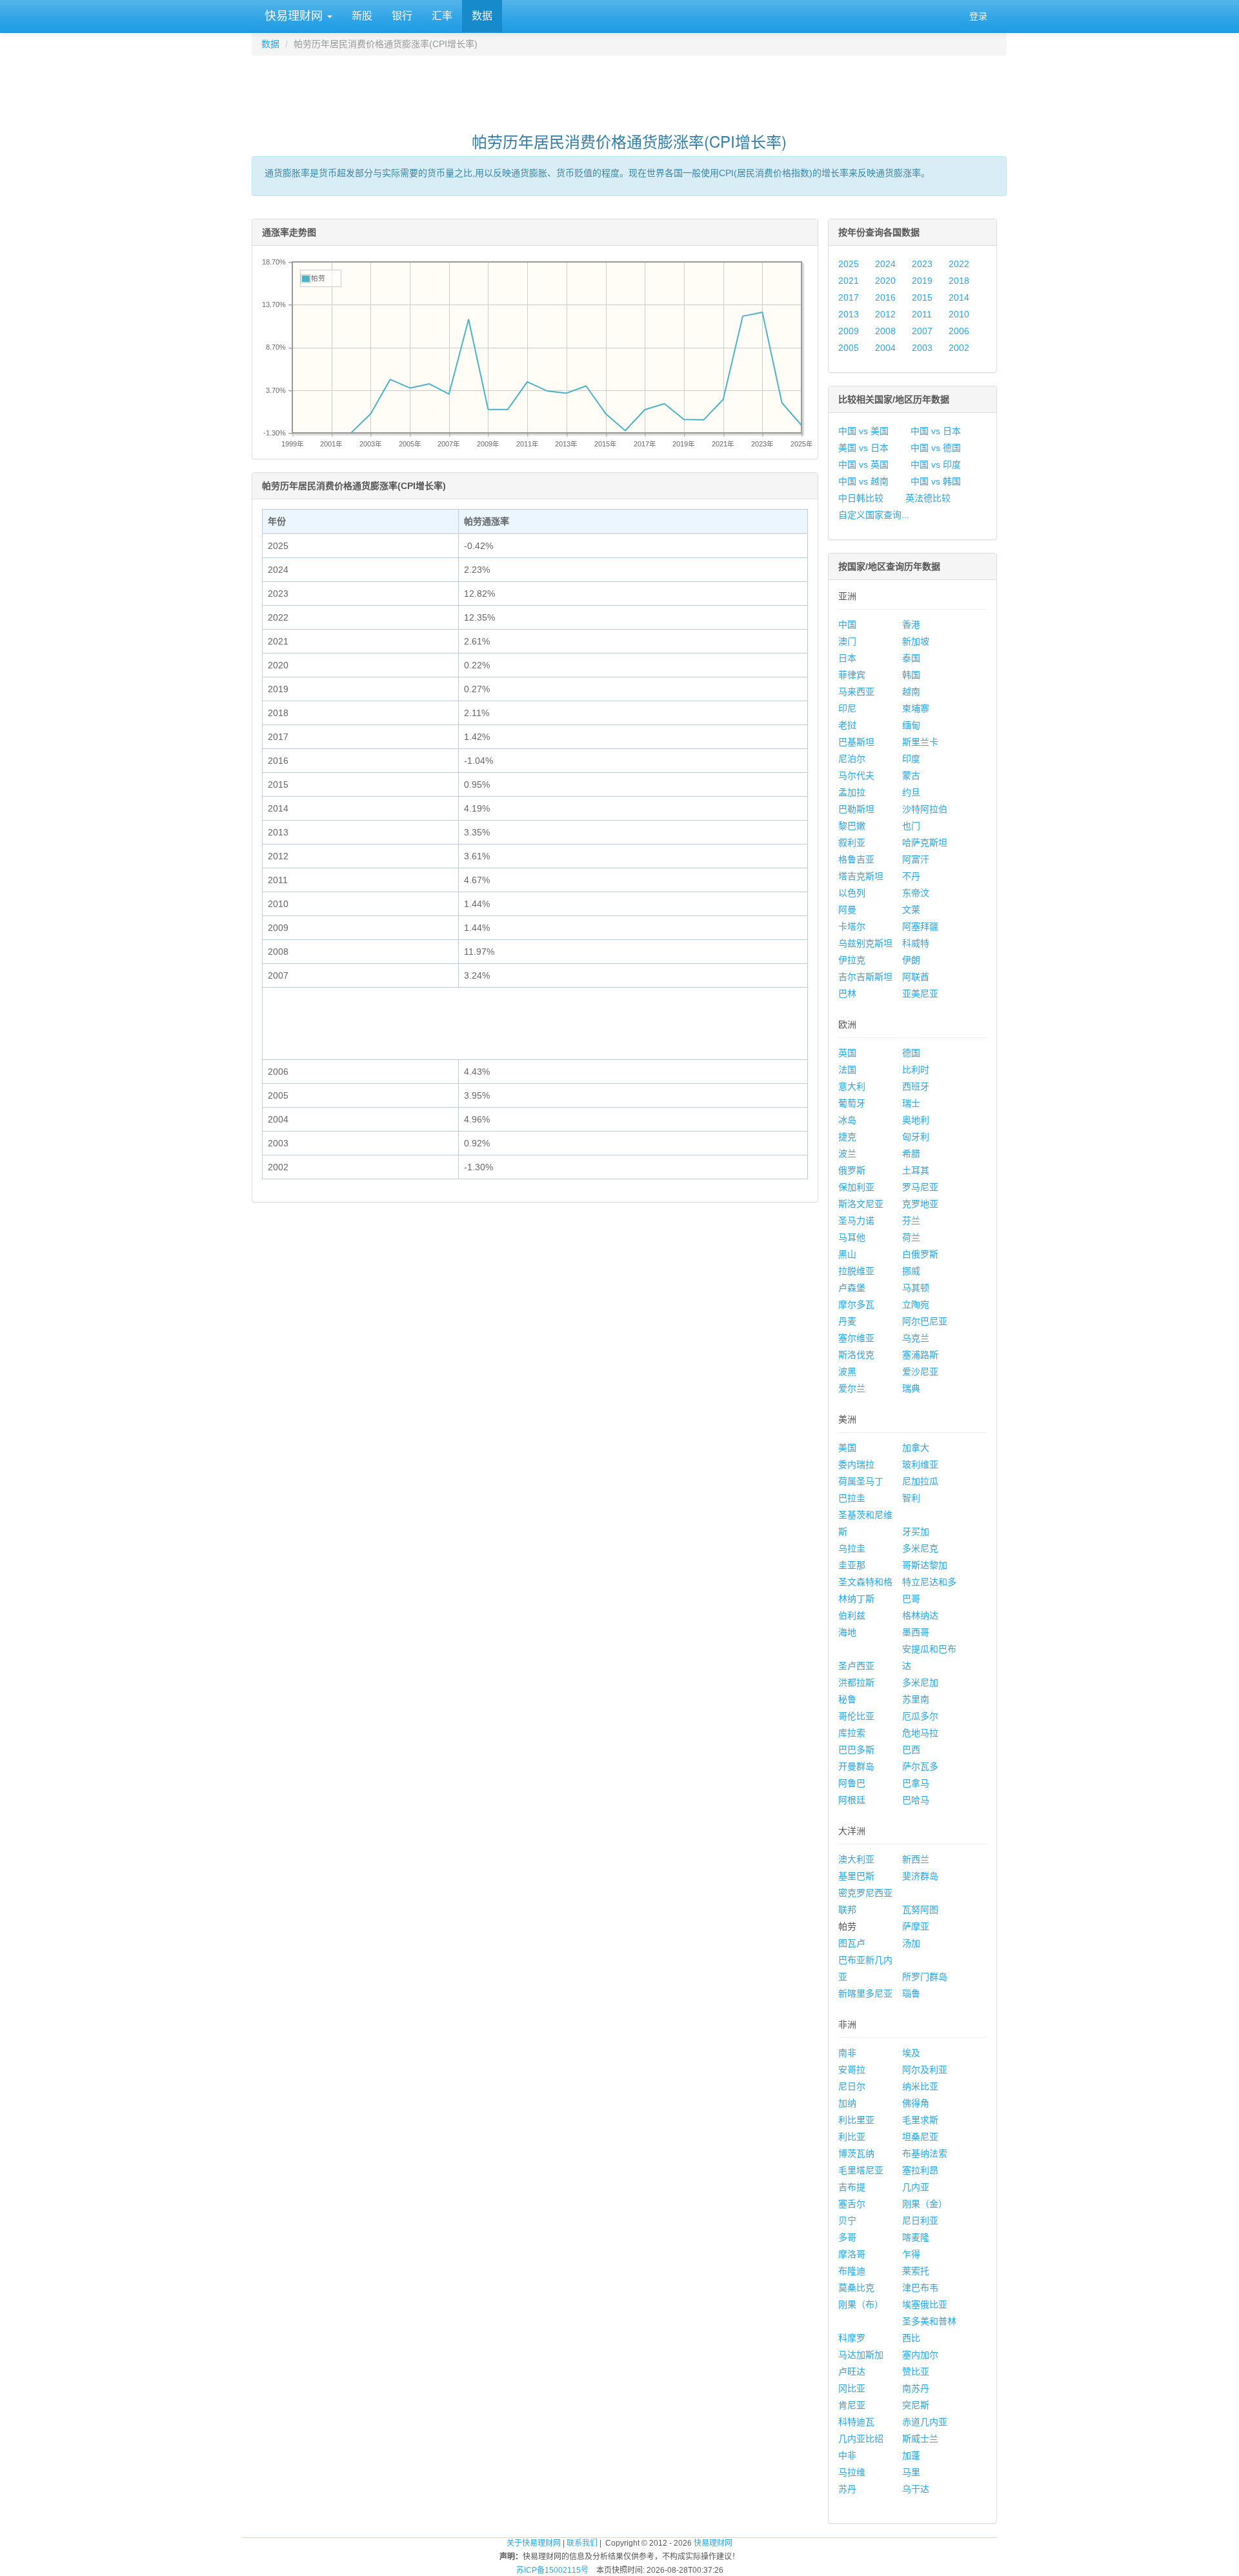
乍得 (911, 2254)
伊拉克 (852, 960)
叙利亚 (852, 843)
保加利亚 (856, 1187)
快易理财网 (294, 16)
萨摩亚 (916, 1926)
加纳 (847, 2103)
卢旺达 (852, 2371)
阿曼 (847, 910)
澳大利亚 (856, 1859)
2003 (922, 348)
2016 (885, 297)
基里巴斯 (856, 1876)
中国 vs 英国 (863, 464)
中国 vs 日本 (936, 431)
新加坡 (916, 641)
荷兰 (911, 1237)
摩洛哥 (852, 2254)
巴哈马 (916, 1800)
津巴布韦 (920, 2288)
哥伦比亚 (856, 1716)
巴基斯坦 (856, 742)
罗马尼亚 (920, 1187)
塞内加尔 (920, 2355)
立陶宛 (916, 1304)
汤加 (911, 1943)
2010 (959, 314)
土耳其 (916, 1170)
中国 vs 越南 (863, 481)
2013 (849, 314)
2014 (959, 297)
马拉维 (852, 2472)
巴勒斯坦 (856, 809)
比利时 (916, 1070)
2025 (849, 264)
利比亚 (852, 2137)
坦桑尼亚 (920, 2137)
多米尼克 (920, 1548)
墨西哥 (916, 1632)
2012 (885, 314)
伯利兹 (852, 1615)
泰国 (911, 658)
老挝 (847, 725)
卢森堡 (852, 1288)
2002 (959, 348)
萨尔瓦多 (920, 1766)
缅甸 (911, 725)
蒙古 (911, 775)
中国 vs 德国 (936, 448)
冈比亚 (852, 2388)
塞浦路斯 (920, 1355)
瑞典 (911, 1388)
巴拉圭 (852, 1498)
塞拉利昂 (920, 2170)
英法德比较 (928, 498)
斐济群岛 (920, 1876)
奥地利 (916, 1120)
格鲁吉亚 (856, 859)
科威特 (916, 943)
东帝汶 (916, 893)
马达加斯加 (861, 2355)
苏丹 (847, 2489)
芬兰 (911, 1221)
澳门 (847, 641)
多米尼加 (920, 1682)
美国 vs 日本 (863, 448)
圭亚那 (852, 1565)
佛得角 (916, 2103)
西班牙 (916, 1086)
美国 (847, 1448)
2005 (849, 348)
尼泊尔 (852, 759)
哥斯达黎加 (925, 1565)
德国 (911, 1053)
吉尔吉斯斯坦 (865, 977)
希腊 (911, 1153)
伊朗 (911, 960)
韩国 (911, 675)
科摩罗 (852, 2338)
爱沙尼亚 (920, 1372)
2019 (922, 281)
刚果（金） (925, 2204)
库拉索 (852, 1733)
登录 (978, 16)
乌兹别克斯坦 (865, 943)
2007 (922, 331)
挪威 (911, 1271)
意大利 (852, 1086)
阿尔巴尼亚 (925, 1321)
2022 (959, 264)
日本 (847, 658)
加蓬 (911, 2455)
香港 (911, 624)
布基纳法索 (925, 2153)
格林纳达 (920, 1615)
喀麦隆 (916, 2237)
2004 (885, 348)
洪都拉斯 (856, 1682)
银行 (402, 16)
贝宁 (847, 2221)
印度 (911, 759)
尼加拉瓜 (920, 1481)
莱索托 (916, 2271)
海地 (847, 1632)
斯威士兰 (920, 2439)
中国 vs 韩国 (936, 481)
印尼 (847, 708)
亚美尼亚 (920, 993)
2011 (922, 314)
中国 (847, 624)
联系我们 (582, 2543)
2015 (922, 297)
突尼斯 (916, 2405)
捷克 (847, 1137)
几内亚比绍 (861, 2439)
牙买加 (916, 1532)
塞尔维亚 (856, 1338)
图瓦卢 (852, 1943)
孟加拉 (852, 792)
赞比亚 (916, 2371)
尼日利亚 (920, 2221)
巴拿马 (916, 1783)
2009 (849, 331)
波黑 (847, 1372)
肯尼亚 (852, 2405)
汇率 (442, 16)
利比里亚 (856, 2120)
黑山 (847, 1254)
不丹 (911, 876)
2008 (885, 331)
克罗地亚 (920, 1204)
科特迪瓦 (856, 2422)
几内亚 (916, 2187)
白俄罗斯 (920, 1254)
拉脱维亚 (856, 1271)
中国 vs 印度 (936, 464)
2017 (849, 297)
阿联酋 (916, 977)
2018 (959, 281)
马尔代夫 (856, 775)
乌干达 (916, 2489)
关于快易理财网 (534, 2543)
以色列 (852, 893)
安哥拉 (852, 2070)
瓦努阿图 (920, 1910)
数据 (482, 16)
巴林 (847, 993)
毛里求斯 (920, 2120)
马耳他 (852, 1237)
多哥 (847, 2237)
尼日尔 (852, 2086)
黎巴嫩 (852, 826)
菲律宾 (852, 675)
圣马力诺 (856, 1221)
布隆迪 (852, 2271)
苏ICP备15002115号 (552, 2570)
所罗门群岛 (925, 1977)
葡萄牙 (852, 1103)
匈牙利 (916, 1137)
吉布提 (852, 2187)
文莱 (911, 910)
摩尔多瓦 (856, 1304)
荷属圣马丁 (861, 1481)
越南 (911, 692)
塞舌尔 (852, 2204)
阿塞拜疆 (920, 926)
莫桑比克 (856, 2288)
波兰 (847, 1153)
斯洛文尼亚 (861, 1204)
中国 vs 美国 (863, 431)
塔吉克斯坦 (861, 876)
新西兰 (916, 1859)
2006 (959, 331)
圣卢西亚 (856, 1666)
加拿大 (916, 1448)
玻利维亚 (920, 1464)
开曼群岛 (856, 1766)
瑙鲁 (911, 1993)
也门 (911, 826)
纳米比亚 (920, 2086)
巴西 (911, 1750)
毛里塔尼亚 (861, 2170)
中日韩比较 (861, 498)
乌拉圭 (852, 1548)
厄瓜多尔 (920, 1716)
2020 (885, 281)
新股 (362, 16)
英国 (847, 1053)
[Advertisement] (629, 88)
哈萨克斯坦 (925, 843)
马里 (911, 2472)
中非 (847, 2455)
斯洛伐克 (856, 1355)
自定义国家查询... (874, 515)
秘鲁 (847, 1699)
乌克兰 (916, 1338)
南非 (847, 2053)
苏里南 (916, 1699)
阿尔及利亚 (925, 2070)
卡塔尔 (852, 926)
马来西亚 (856, 692)
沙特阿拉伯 (925, 809)
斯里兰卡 (920, 742)
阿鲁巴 (852, 1783)
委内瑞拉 (856, 1464)
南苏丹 (916, 2388)
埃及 (911, 2053)
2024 (885, 264)
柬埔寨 (916, 708)
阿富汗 (916, 859)
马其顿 (916, 1288)
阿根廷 (852, 1800)
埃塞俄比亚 (925, 2304)
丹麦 (847, 1321)
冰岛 (847, 1120)
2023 (922, 264)
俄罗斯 (852, 1170)
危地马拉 (920, 1733)
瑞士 (911, 1103)
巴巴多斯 (856, 1750)
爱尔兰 (852, 1388)
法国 (847, 1070)
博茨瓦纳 (856, 2153)
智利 (911, 1498)
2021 (849, 281)
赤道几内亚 (925, 2422)
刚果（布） (861, 2304)
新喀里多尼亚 (865, 1993)
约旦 (911, 792)
